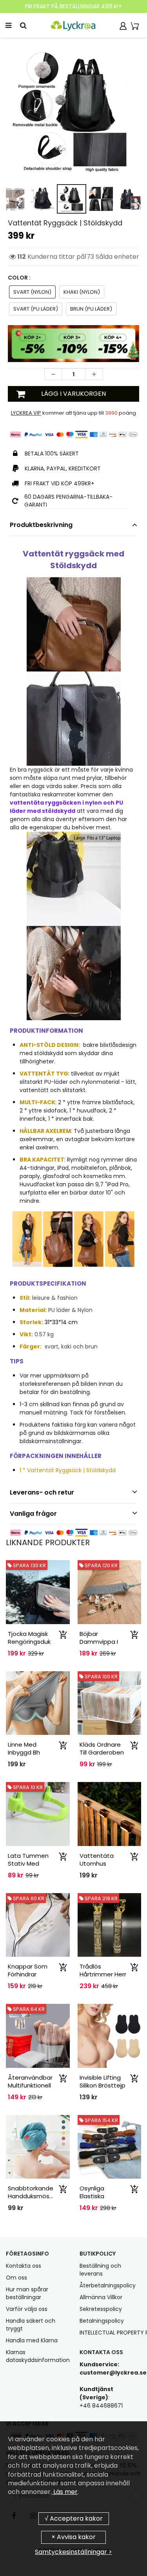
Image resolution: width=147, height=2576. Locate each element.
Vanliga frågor (33, 1514)
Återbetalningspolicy (108, 2285)
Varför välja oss (27, 2309)
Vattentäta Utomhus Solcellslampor (101, 1863)
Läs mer (65, 2492)
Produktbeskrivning (41, 525)
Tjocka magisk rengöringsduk (29, 1638)
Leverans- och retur (42, 1492)
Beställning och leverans (100, 2270)
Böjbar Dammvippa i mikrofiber (99, 1642)
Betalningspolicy (102, 2321)
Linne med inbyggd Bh (24, 1748)
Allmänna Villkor (101, 2297)
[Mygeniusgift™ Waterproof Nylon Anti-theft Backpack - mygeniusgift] (73, 111)
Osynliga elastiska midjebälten (97, 2196)
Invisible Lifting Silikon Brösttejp (103, 2081)
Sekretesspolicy (101, 2309)
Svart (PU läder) (36, 309)
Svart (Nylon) (32, 292)
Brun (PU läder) (91, 309)
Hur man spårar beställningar (27, 2293)
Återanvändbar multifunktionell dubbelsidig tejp (32, 2085)
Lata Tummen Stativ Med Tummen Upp (28, 1863)
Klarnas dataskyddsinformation (38, 2356)
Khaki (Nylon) (82, 292)
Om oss (16, 2278)
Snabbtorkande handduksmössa (32, 2192)
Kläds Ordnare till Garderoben (102, 1748)
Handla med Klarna (32, 2340)
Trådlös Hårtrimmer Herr (103, 1970)
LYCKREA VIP (26, 413)
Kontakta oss (24, 2266)
